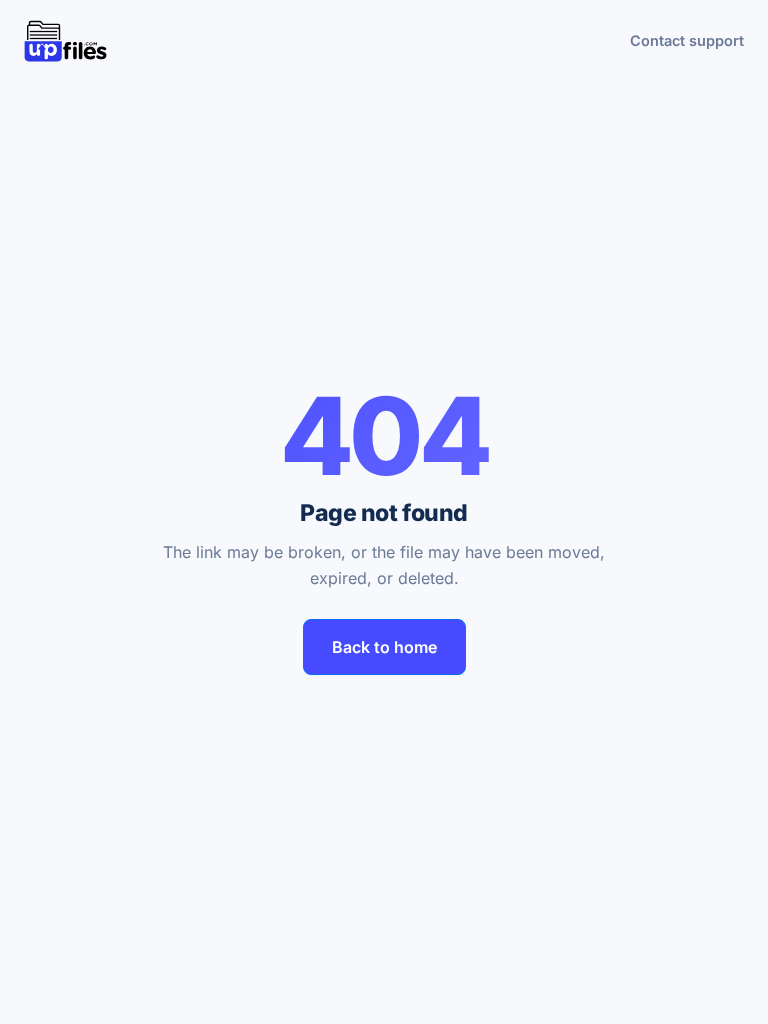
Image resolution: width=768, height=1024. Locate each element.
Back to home (384, 647)
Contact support (687, 40)
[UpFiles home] (65, 41)
